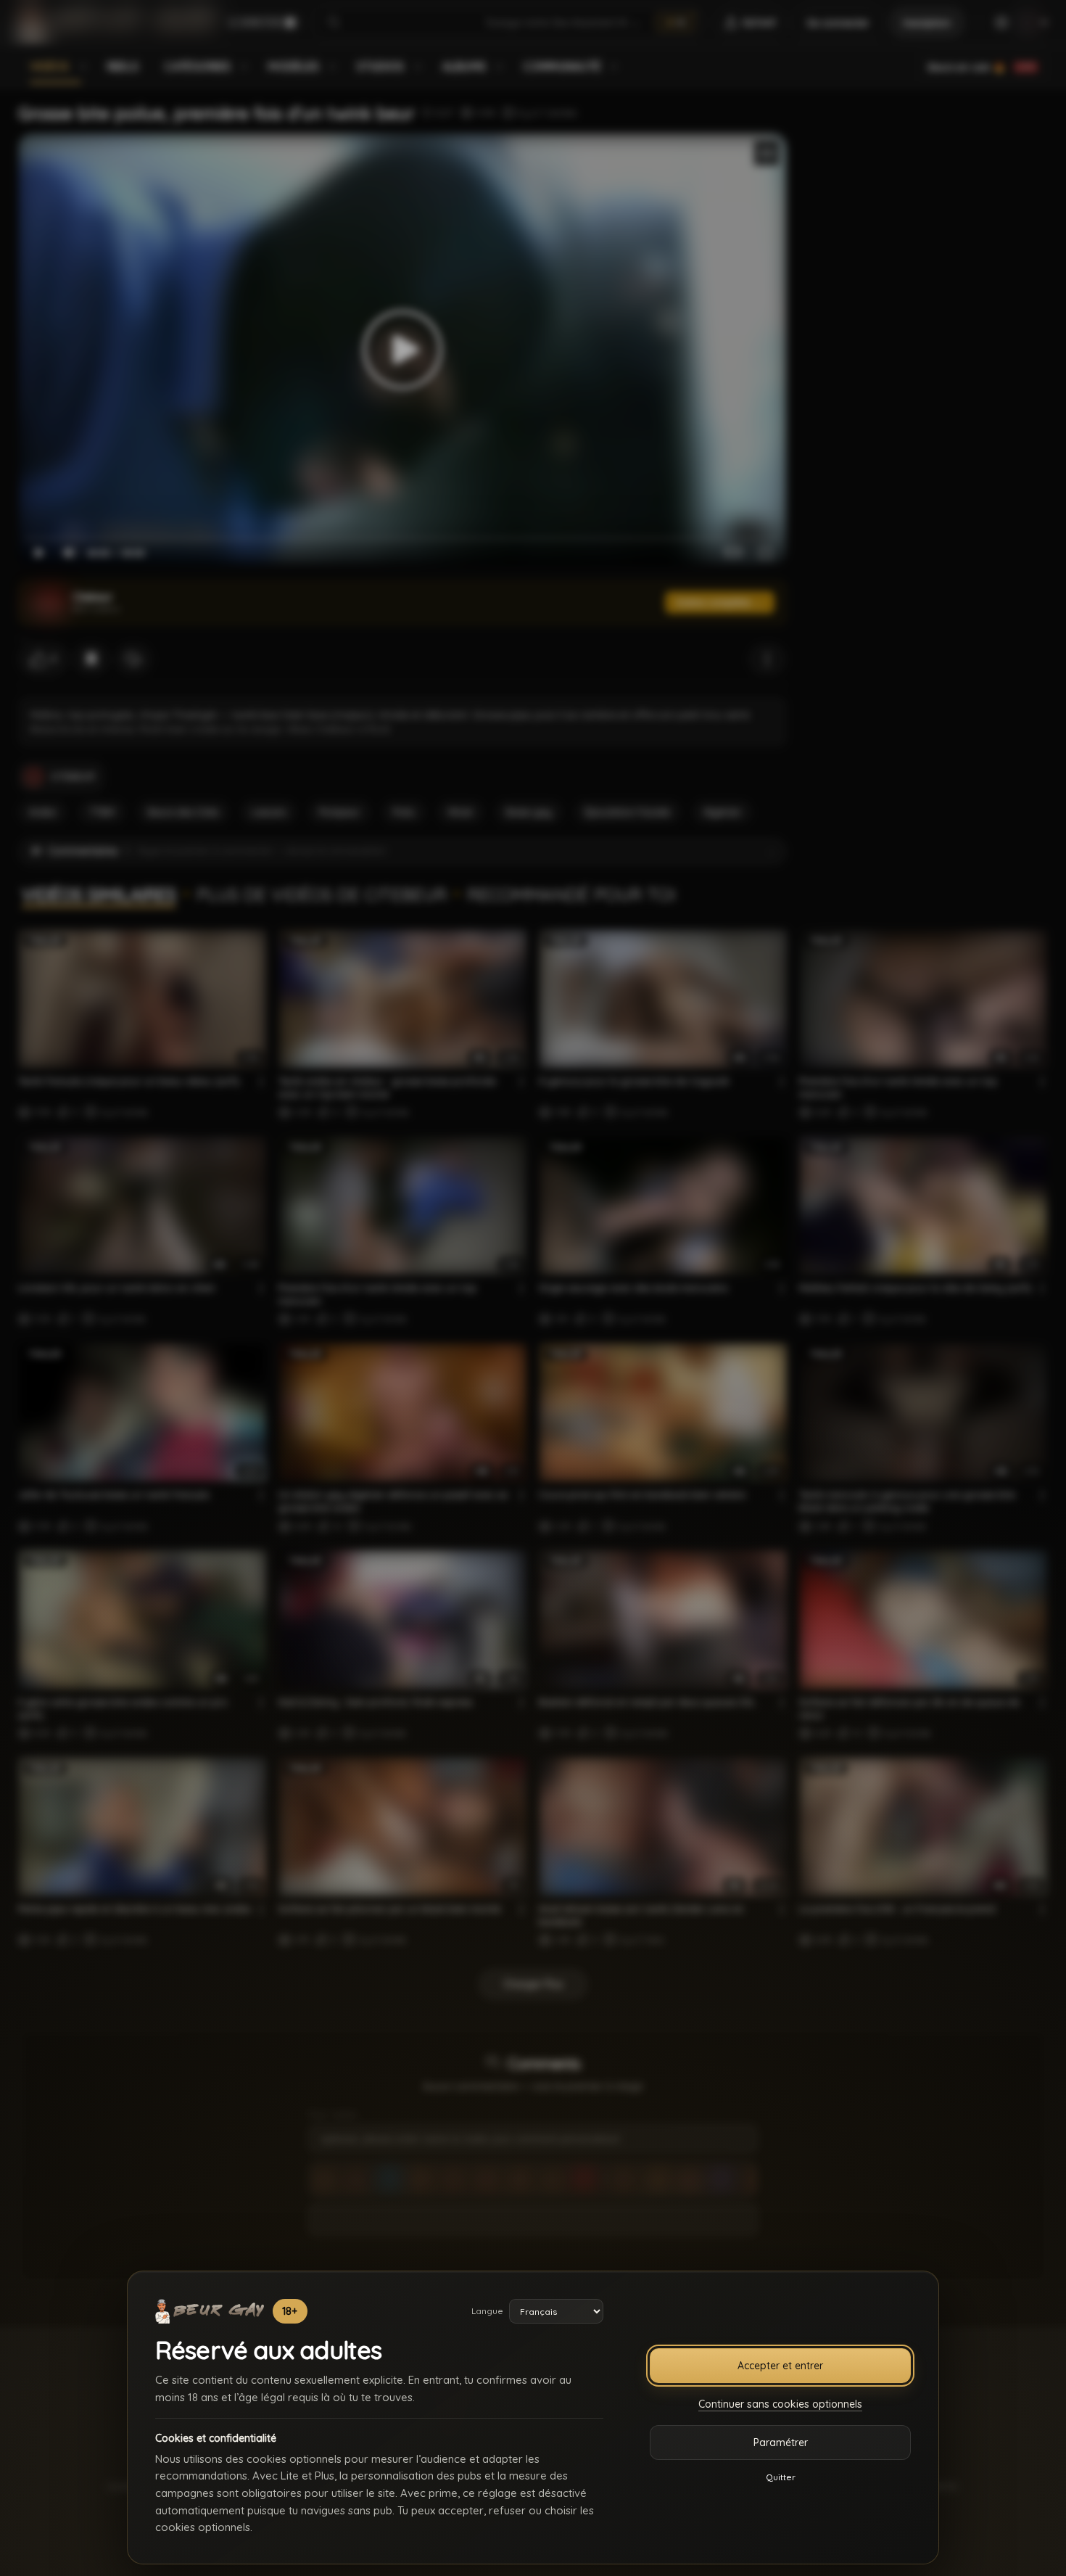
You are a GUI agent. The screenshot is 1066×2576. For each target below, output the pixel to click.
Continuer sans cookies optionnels (780, 2404)
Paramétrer (781, 2443)
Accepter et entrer (780, 2366)
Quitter (781, 2477)
